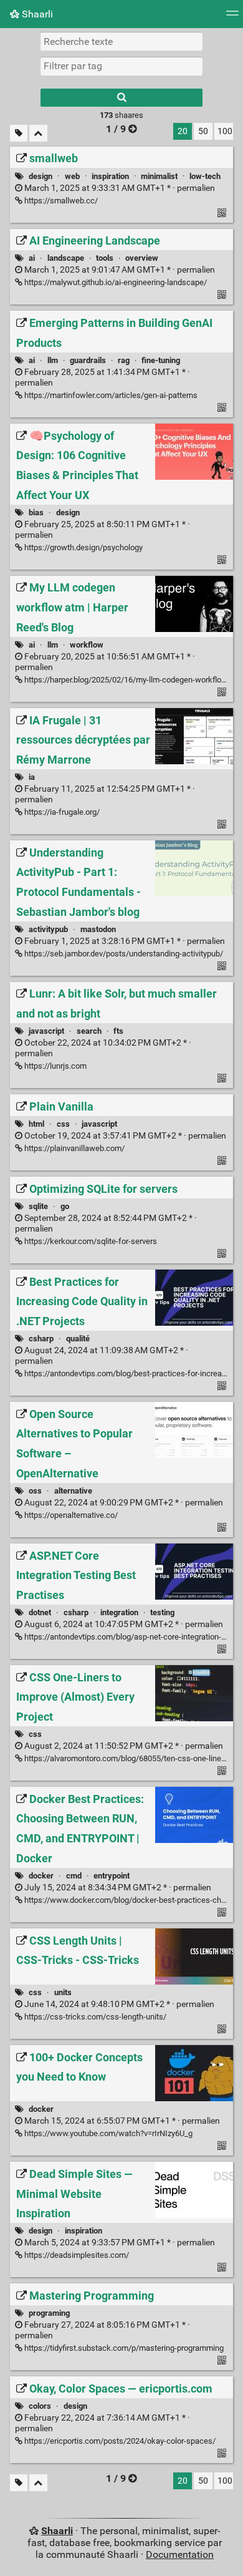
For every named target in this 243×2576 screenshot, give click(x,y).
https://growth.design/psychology (83, 547)
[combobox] (121, 66)
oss (35, 1491)
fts (118, 1031)
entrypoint (112, 1876)
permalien (119, 188)
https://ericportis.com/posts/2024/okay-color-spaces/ (119, 2441)
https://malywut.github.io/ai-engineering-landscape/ (115, 282)
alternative (73, 1491)
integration (119, 1612)
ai (32, 258)
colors (40, 2406)
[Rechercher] (121, 98)
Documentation (180, 2554)
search (89, 1031)
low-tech (205, 176)
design (40, 176)
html (36, 1124)
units (63, 1992)
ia (32, 777)
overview (142, 258)
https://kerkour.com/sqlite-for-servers (90, 1241)
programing (49, 2313)
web (72, 176)
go (65, 1206)
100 (225, 131)
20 (183, 131)
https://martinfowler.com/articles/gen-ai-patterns (110, 395)
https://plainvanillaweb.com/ (74, 1148)
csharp (41, 1339)
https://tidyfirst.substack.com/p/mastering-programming (123, 2348)
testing (162, 1612)
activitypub (48, 929)
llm (53, 360)
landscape (66, 258)
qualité (78, 1339)
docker (41, 1876)
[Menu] (232, 17)
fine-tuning (161, 360)
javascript (46, 1031)
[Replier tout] (38, 133)
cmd (74, 1876)
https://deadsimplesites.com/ (76, 2255)
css (63, 1124)
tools (105, 258)
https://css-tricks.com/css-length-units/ (94, 2017)
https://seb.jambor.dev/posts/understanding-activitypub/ (123, 954)
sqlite (38, 1206)
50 (203, 131)
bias (36, 513)
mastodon (98, 929)
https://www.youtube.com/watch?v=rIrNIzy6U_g (107, 2133)
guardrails (88, 360)
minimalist (159, 176)
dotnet (40, 1612)
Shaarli (36, 14)
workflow (87, 645)
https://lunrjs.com (55, 1066)
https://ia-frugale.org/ (61, 812)
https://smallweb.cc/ (60, 201)
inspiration (110, 176)
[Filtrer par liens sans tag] (19, 133)
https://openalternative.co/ (70, 1515)
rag (124, 360)
